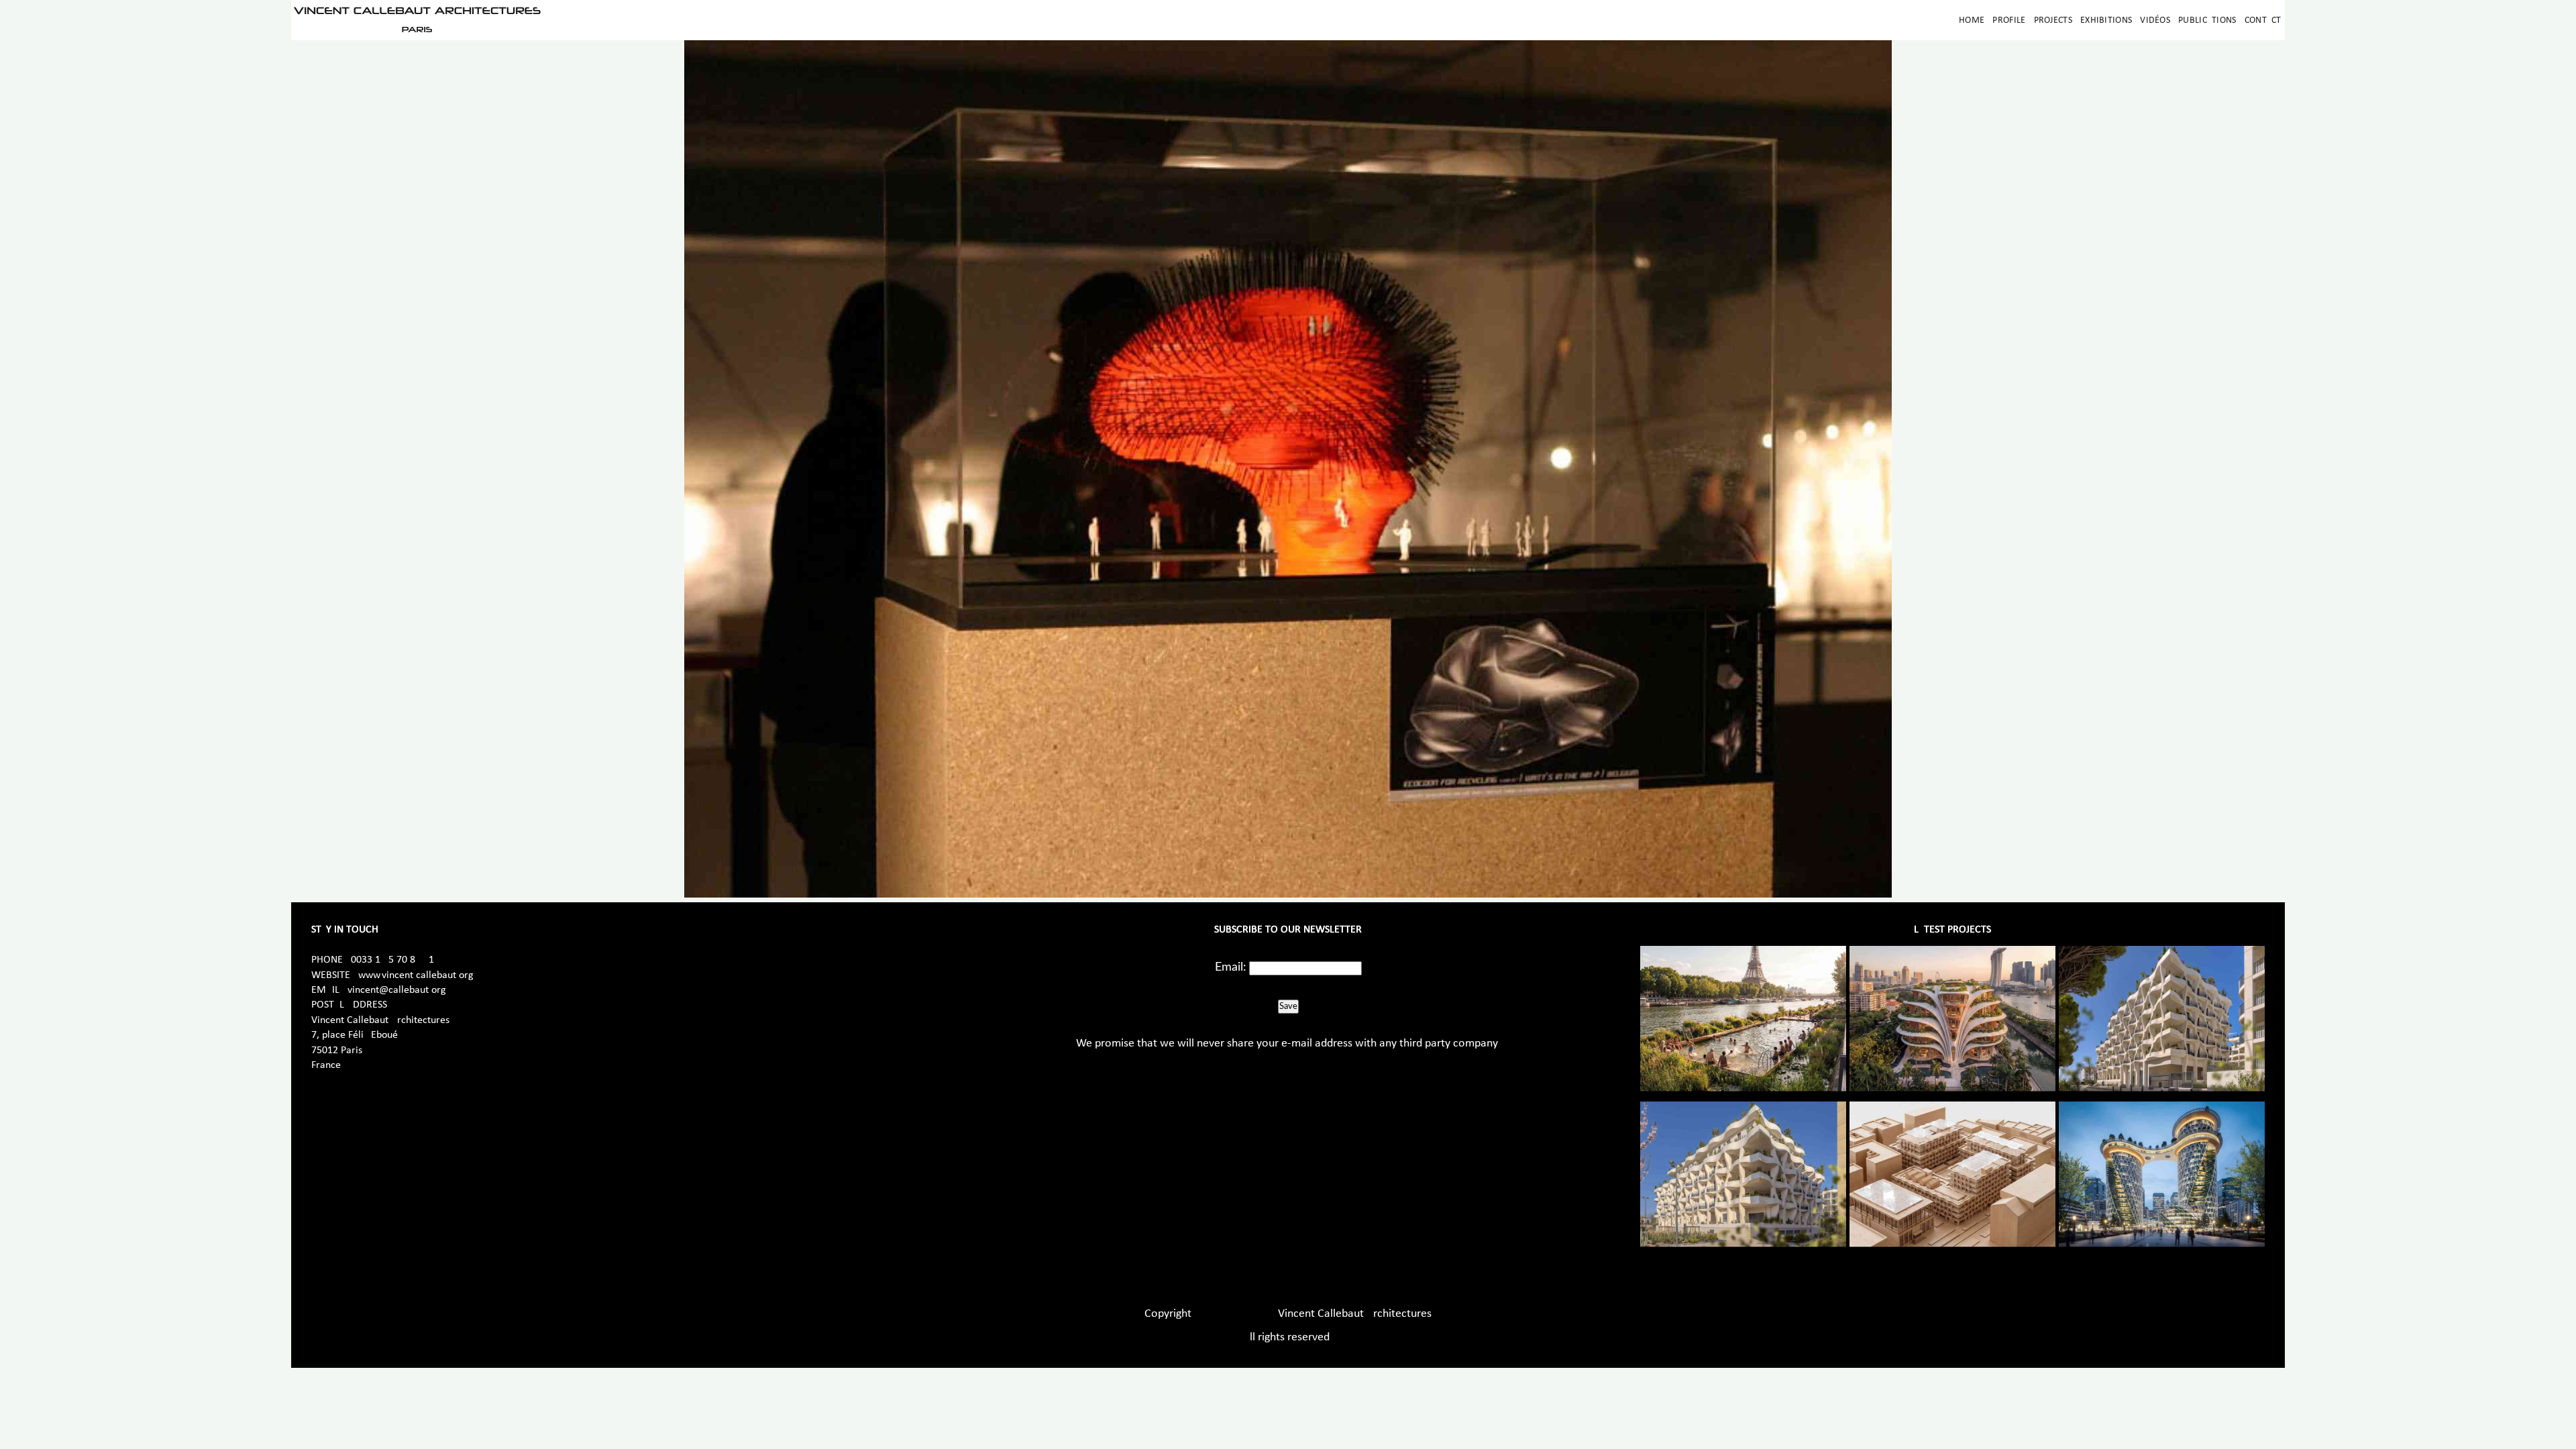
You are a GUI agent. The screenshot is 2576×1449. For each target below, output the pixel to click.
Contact (2263, 20)
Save (1288, 1006)
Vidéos (2155, 20)
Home (1972, 20)
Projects (2053, 20)
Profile (2009, 20)
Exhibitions (2106, 20)
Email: (1231, 967)
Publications (2207, 20)
